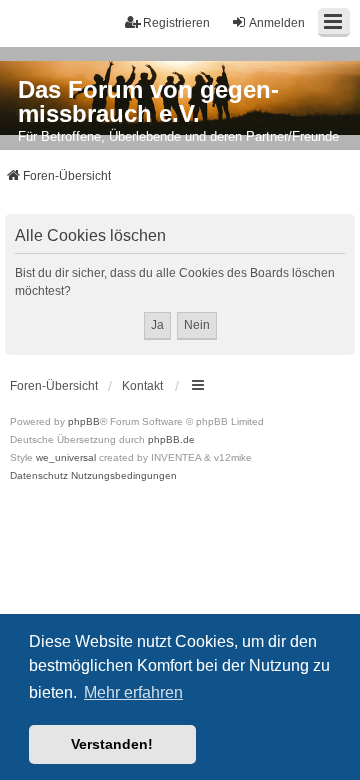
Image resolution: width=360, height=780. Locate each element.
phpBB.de (171, 439)
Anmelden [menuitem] (277, 23)
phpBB (84, 421)
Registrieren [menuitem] (176, 23)
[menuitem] (39, 476)
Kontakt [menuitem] (142, 386)
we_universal (66, 457)
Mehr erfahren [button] (133, 692)
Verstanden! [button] (112, 744)
